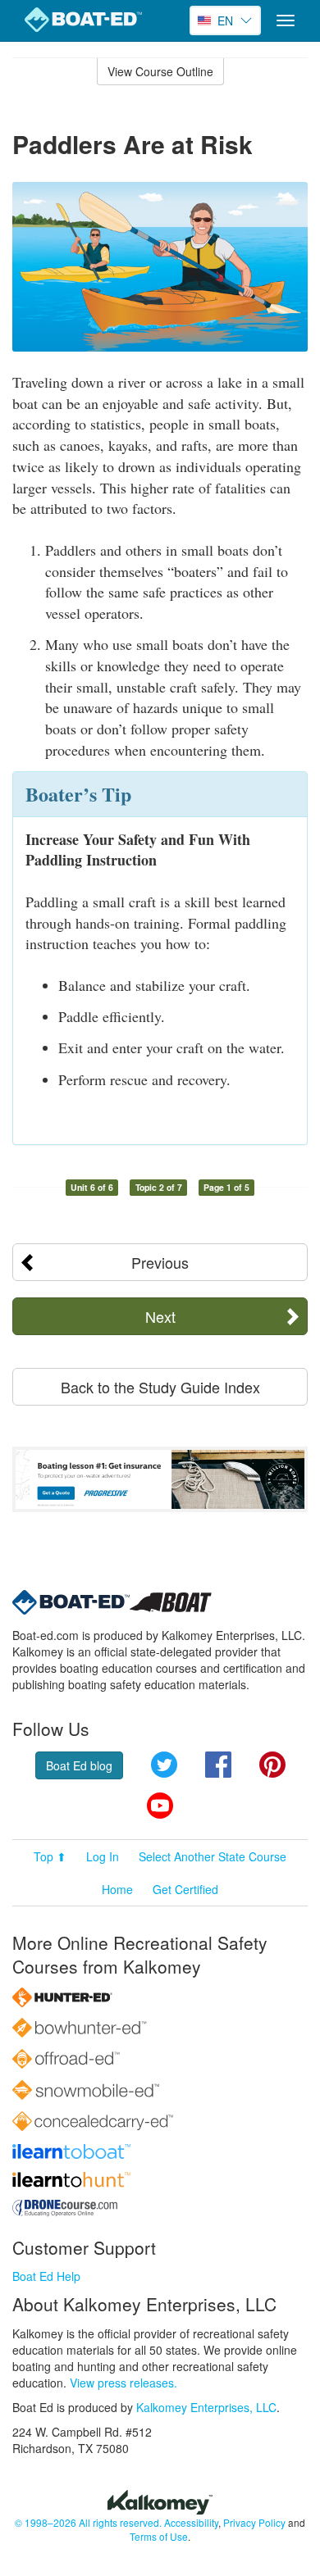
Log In (103, 1856)
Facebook (218, 1765)
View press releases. (123, 2383)
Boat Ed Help (46, 2276)
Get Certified (185, 1889)
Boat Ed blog (79, 1765)
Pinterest (272, 1765)
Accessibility (191, 2522)
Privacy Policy (254, 2522)
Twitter (164, 1765)
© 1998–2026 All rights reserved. (88, 2522)
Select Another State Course (213, 1856)
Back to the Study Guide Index (160, 1387)
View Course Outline (160, 71)
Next (160, 1316)
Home (117, 1889)
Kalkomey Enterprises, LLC (206, 2407)
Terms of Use (159, 2536)
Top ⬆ (50, 1856)
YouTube (160, 1806)
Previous (160, 1262)
